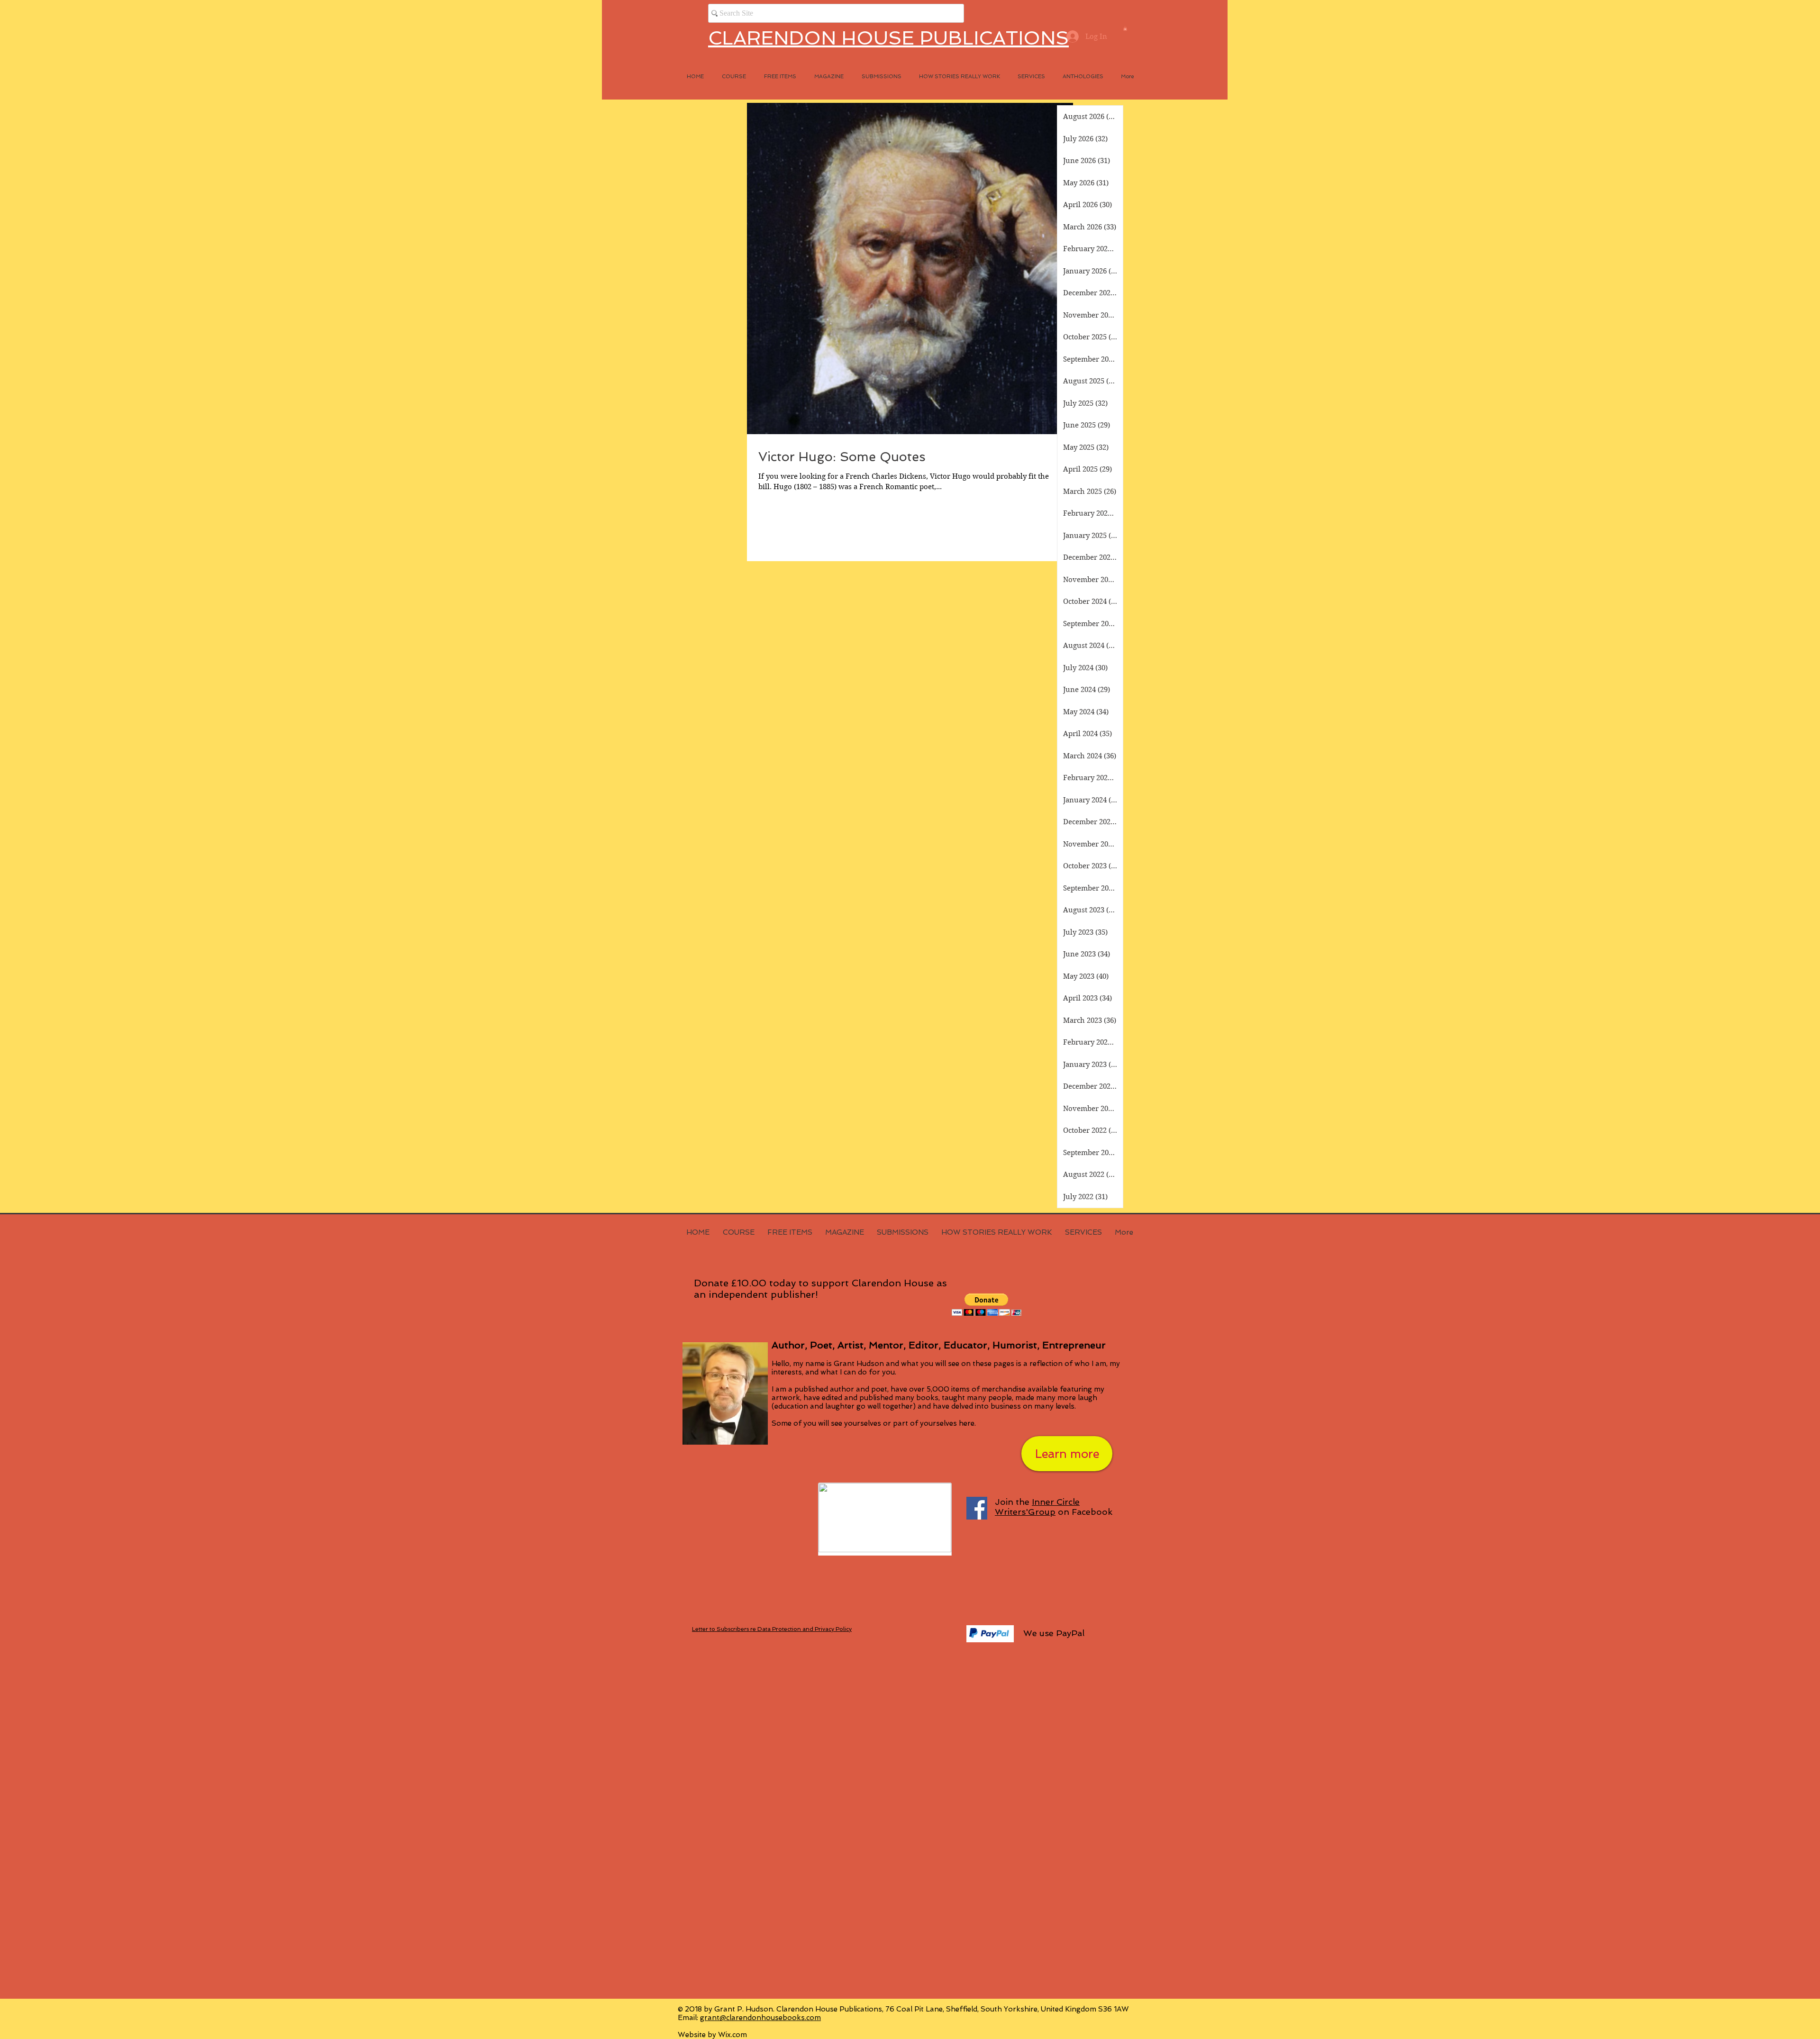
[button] (1125, 28)
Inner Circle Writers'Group (1037, 1507)
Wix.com (733, 2035)
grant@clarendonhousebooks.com (760, 2018)
